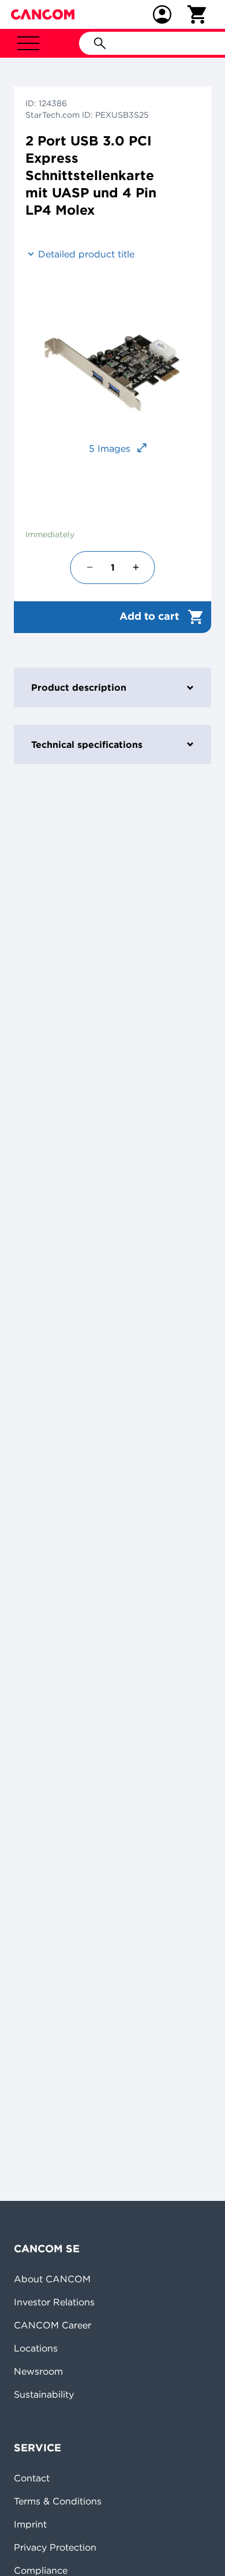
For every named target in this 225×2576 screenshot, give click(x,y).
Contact (32, 2478)
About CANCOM (52, 2279)
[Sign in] (162, 14)
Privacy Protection (55, 2547)
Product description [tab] (79, 687)
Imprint (30, 2524)
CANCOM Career (52, 2325)
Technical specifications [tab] (87, 744)
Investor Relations (54, 2302)
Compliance (41, 2570)
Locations (36, 2348)
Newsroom (38, 2371)
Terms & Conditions (58, 2501)
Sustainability (44, 2394)
